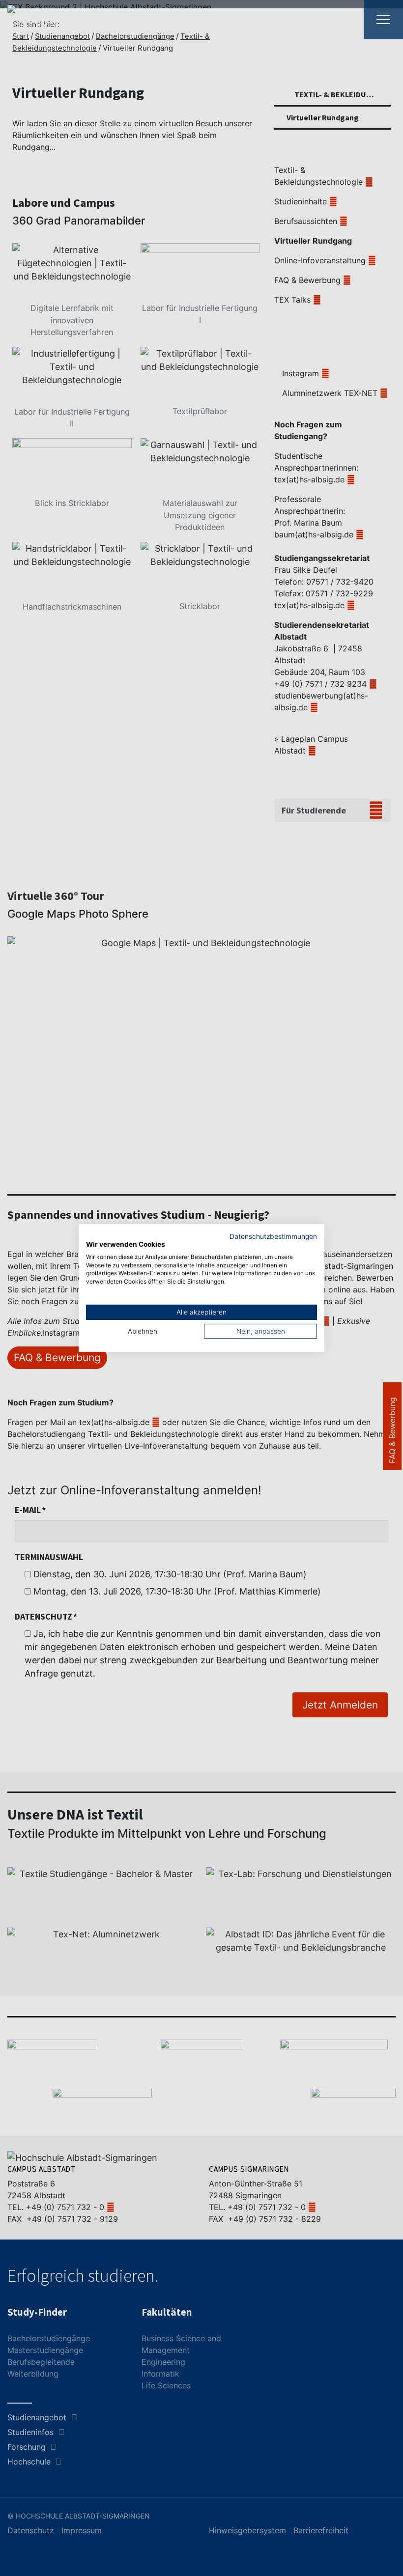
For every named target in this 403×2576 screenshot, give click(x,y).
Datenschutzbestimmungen (273, 1236)
